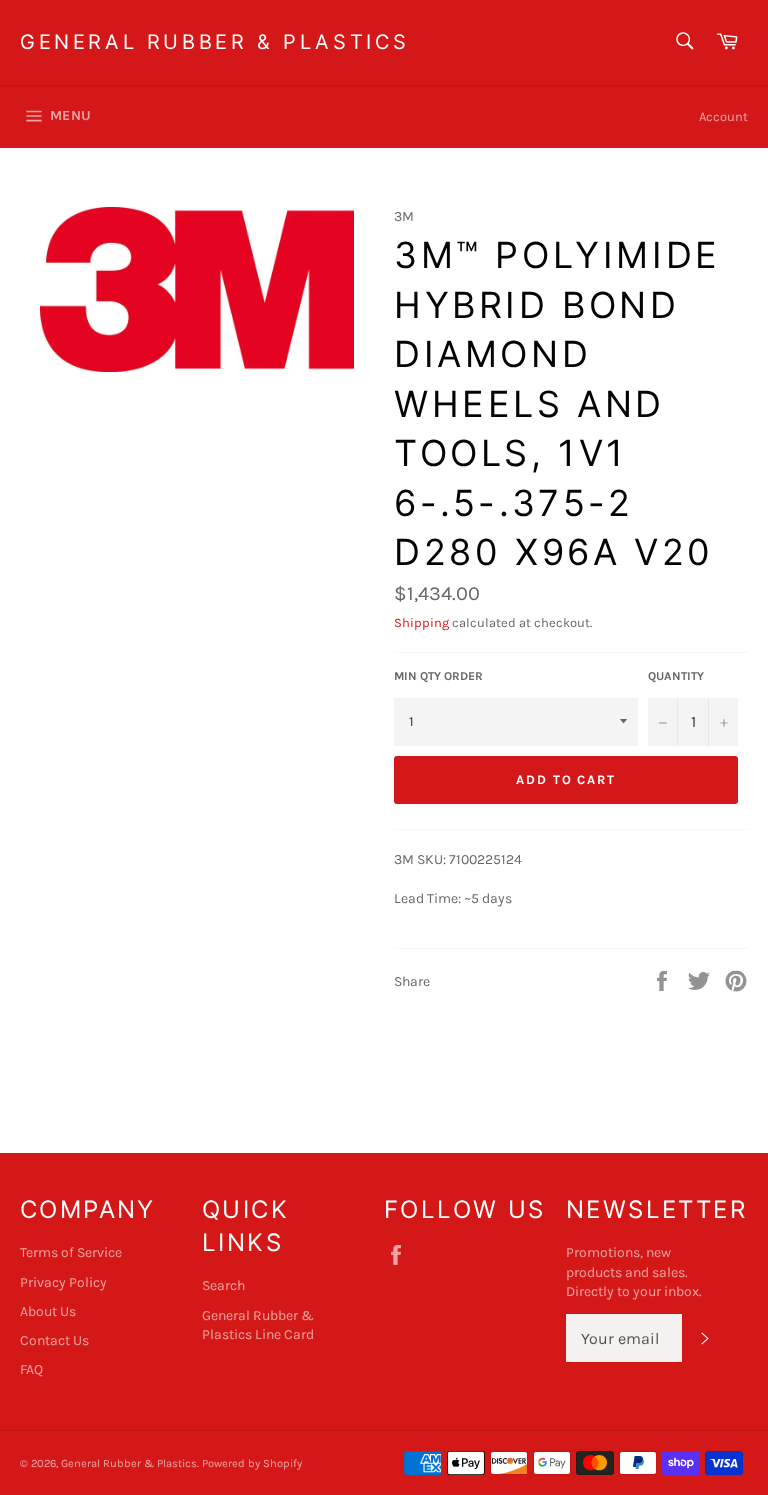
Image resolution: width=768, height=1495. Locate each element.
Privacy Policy (63, 1282)
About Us (48, 1311)
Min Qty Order (438, 676)
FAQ (31, 1369)
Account (723, 116)
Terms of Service (71, 1252)
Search (223, 1285)
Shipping (421, 622)
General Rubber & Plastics (215, 42)
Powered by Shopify (252, 1463)
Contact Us (54, 1340)
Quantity (676, 676)
